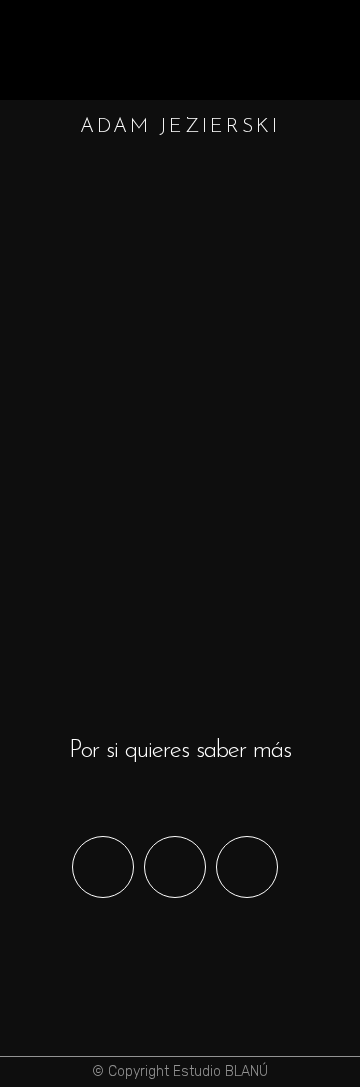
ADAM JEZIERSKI (221, 413)
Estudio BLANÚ (220, 1071)
